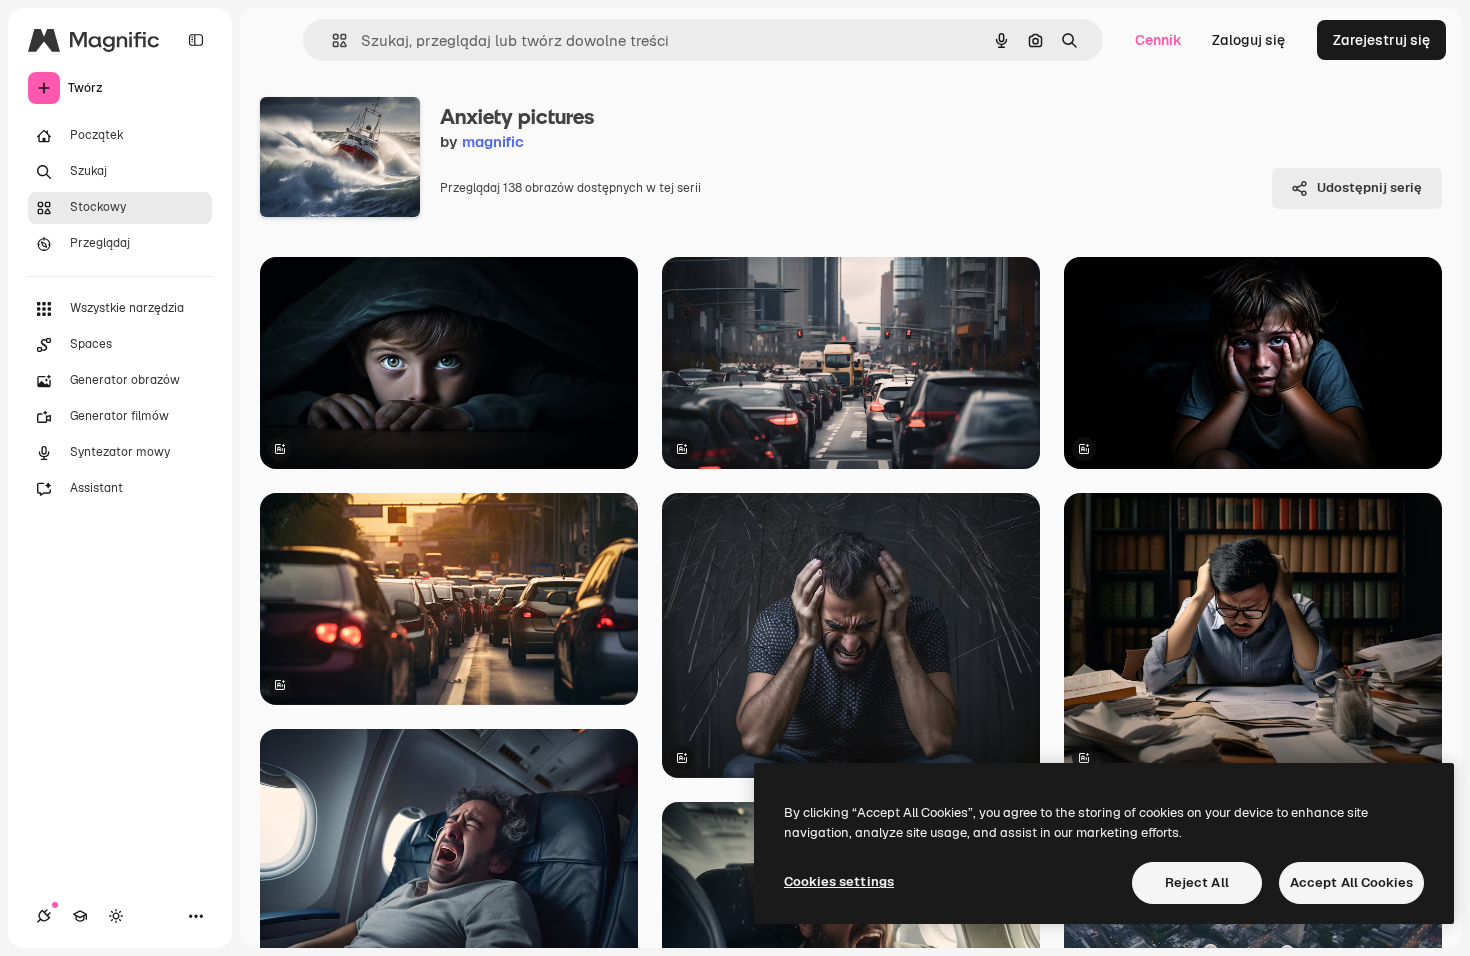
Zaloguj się (1248, 40)
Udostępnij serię (1369, 187)
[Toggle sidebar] (196, 40)
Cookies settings (839, 881)
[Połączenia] (44, 916)
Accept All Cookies (1351, 882)
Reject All (1197, 882)
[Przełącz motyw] (116, 916)
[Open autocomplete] (331, 40)
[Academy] (80, 916)
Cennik (1158, 40)
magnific (493, 141)
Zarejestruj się (1381, 40)
